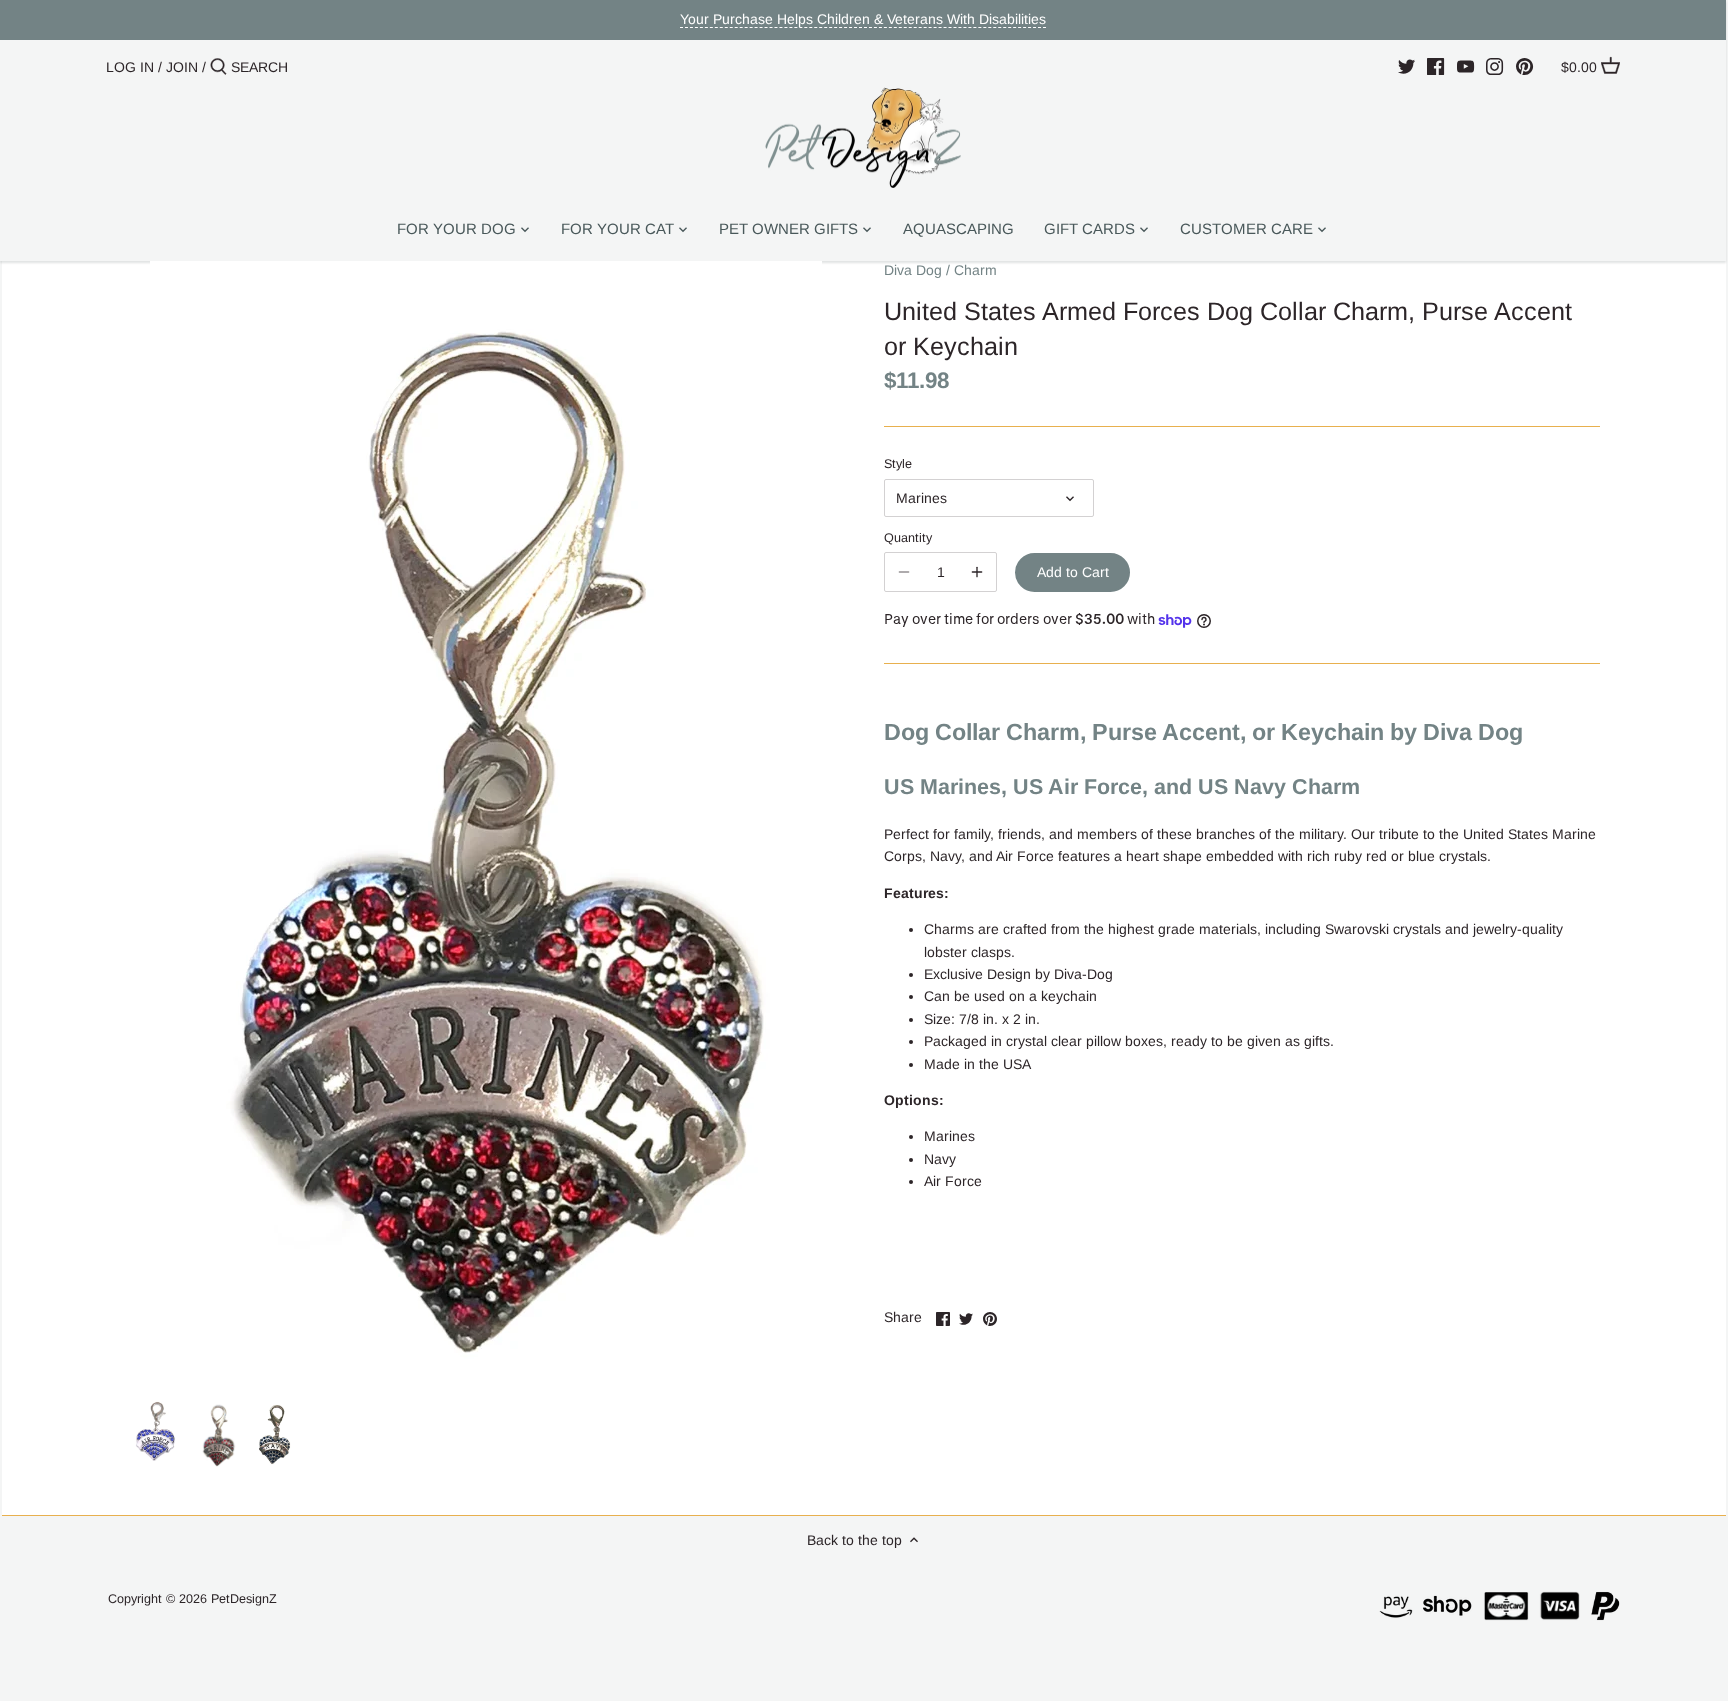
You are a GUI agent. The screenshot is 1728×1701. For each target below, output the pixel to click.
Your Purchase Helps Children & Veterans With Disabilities (863, 19)
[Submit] (218, 67)
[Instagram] (1494, 66)
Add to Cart (1073, 572)
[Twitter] (1406, 66)
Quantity (908, 538)
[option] (157, 1435)
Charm (975, 270)
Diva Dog (913, 270)
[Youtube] (1465, 66)
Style (898, 464)
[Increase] (977, 572)
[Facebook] (1435, 66)
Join (182, 67)
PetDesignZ (244, 1599)
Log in (130, 67)
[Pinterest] (1524, 66)
